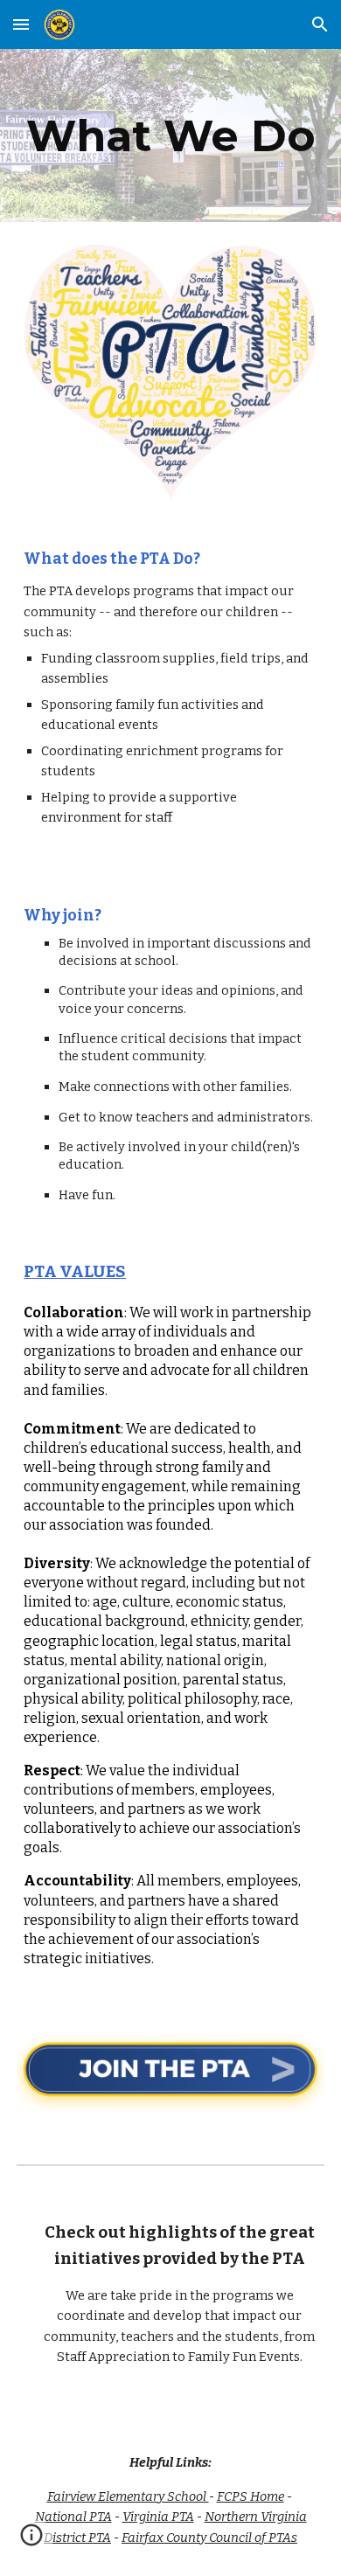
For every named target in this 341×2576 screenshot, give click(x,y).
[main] (170, 135)
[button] (21, 24)
